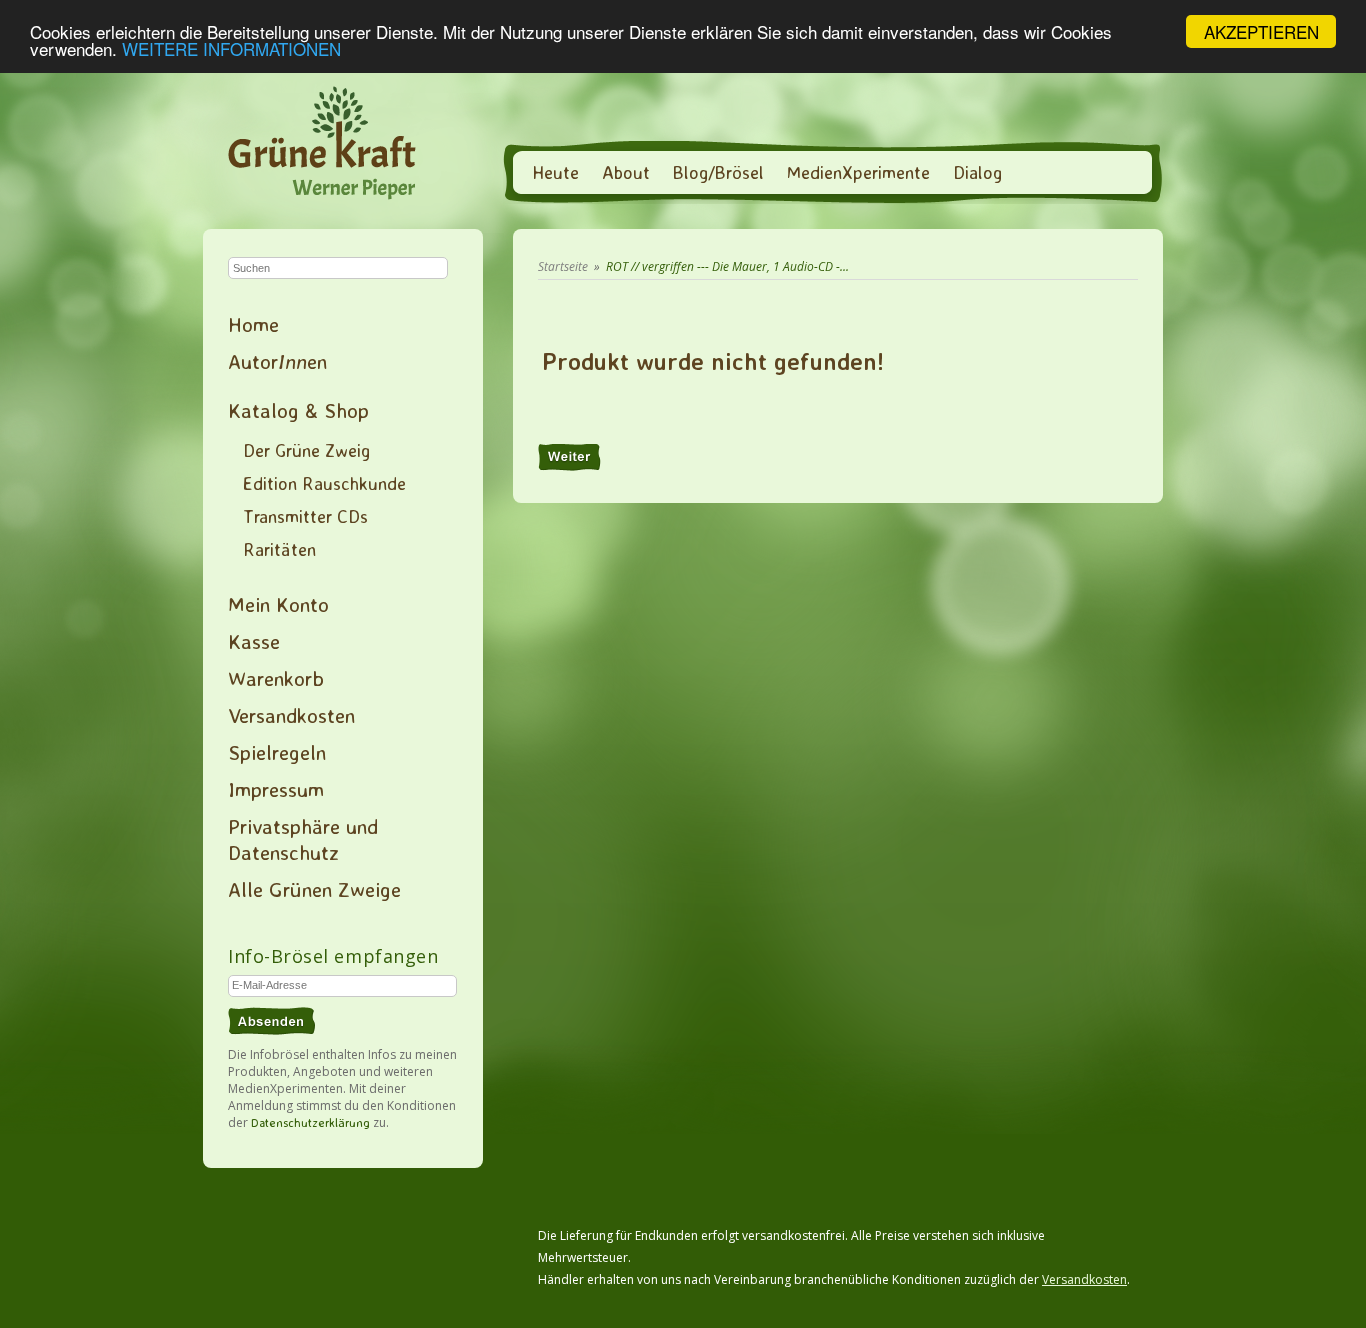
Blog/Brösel (718, 172)
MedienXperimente (858, 172)
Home (253, 324)
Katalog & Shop (298, 410)
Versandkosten (291, 715)
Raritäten (279, 549)
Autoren (277, 361)
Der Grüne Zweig (306, 450)
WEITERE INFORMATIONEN (231, 49)
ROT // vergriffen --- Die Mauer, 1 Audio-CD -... (727, 266)
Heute (555, 172)
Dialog (977, 172)
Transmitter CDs (305, 516)
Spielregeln (277, 752)
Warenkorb (276, 678)
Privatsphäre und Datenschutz (303, 839)
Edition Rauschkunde (324, 483)
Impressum (276, 789)
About (626, 172)
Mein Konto (278, 604)
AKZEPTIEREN (1261, 31)
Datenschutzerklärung (310, 1122)
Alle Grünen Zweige (314, 889)
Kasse (254, 641)
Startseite (563, 266)
